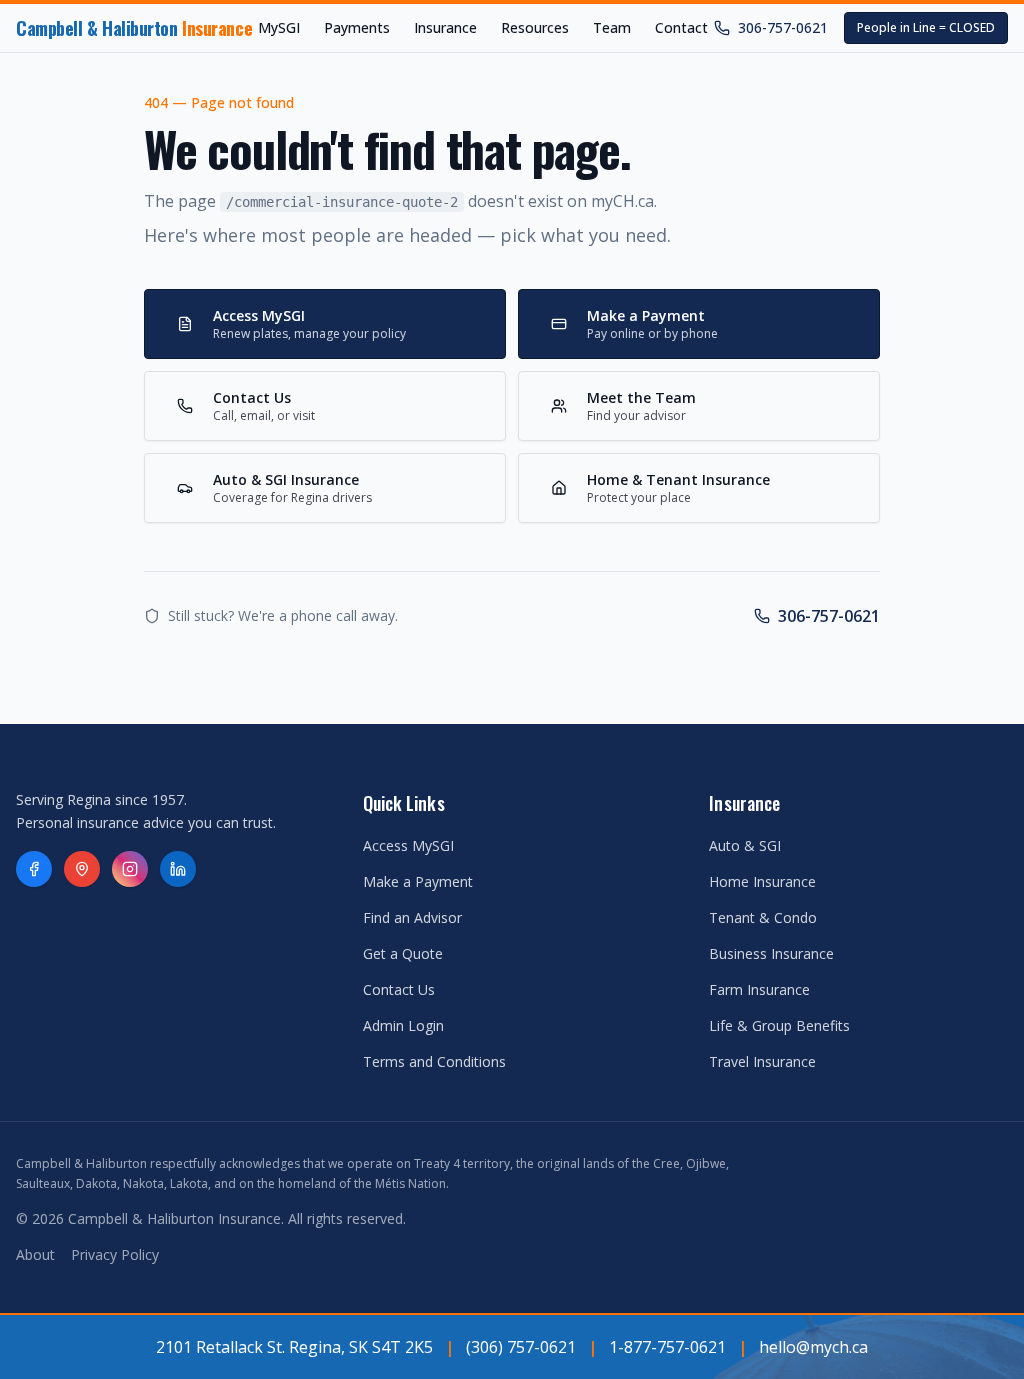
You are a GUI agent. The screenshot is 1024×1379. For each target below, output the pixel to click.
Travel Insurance (762, 1061)
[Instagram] (130, 869)
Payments (357, 27)
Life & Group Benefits (779, 1025)
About (35, 1254)
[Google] (82, 869)
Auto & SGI (745, 845)
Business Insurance (771, 953)
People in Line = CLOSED (926, 27)
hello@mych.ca (813, 1347)
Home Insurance (762, 881)
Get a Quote (403, 953)
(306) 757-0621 (521, 1347)
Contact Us (399, 989)
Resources (535, 27)
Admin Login (403, 1025)
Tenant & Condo (763, 917)
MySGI (279, 27)
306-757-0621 (783, 27)
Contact (681, 27)
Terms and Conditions (434, 1061)
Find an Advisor (412, 917)
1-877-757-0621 (667, 1347)
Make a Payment (418, 881)
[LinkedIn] (178, 869)
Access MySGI (408, 845)
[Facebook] (34, 869)
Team (612, 27)
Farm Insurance (759, 989)
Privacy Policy (115, 1254)
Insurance (445, 27)
